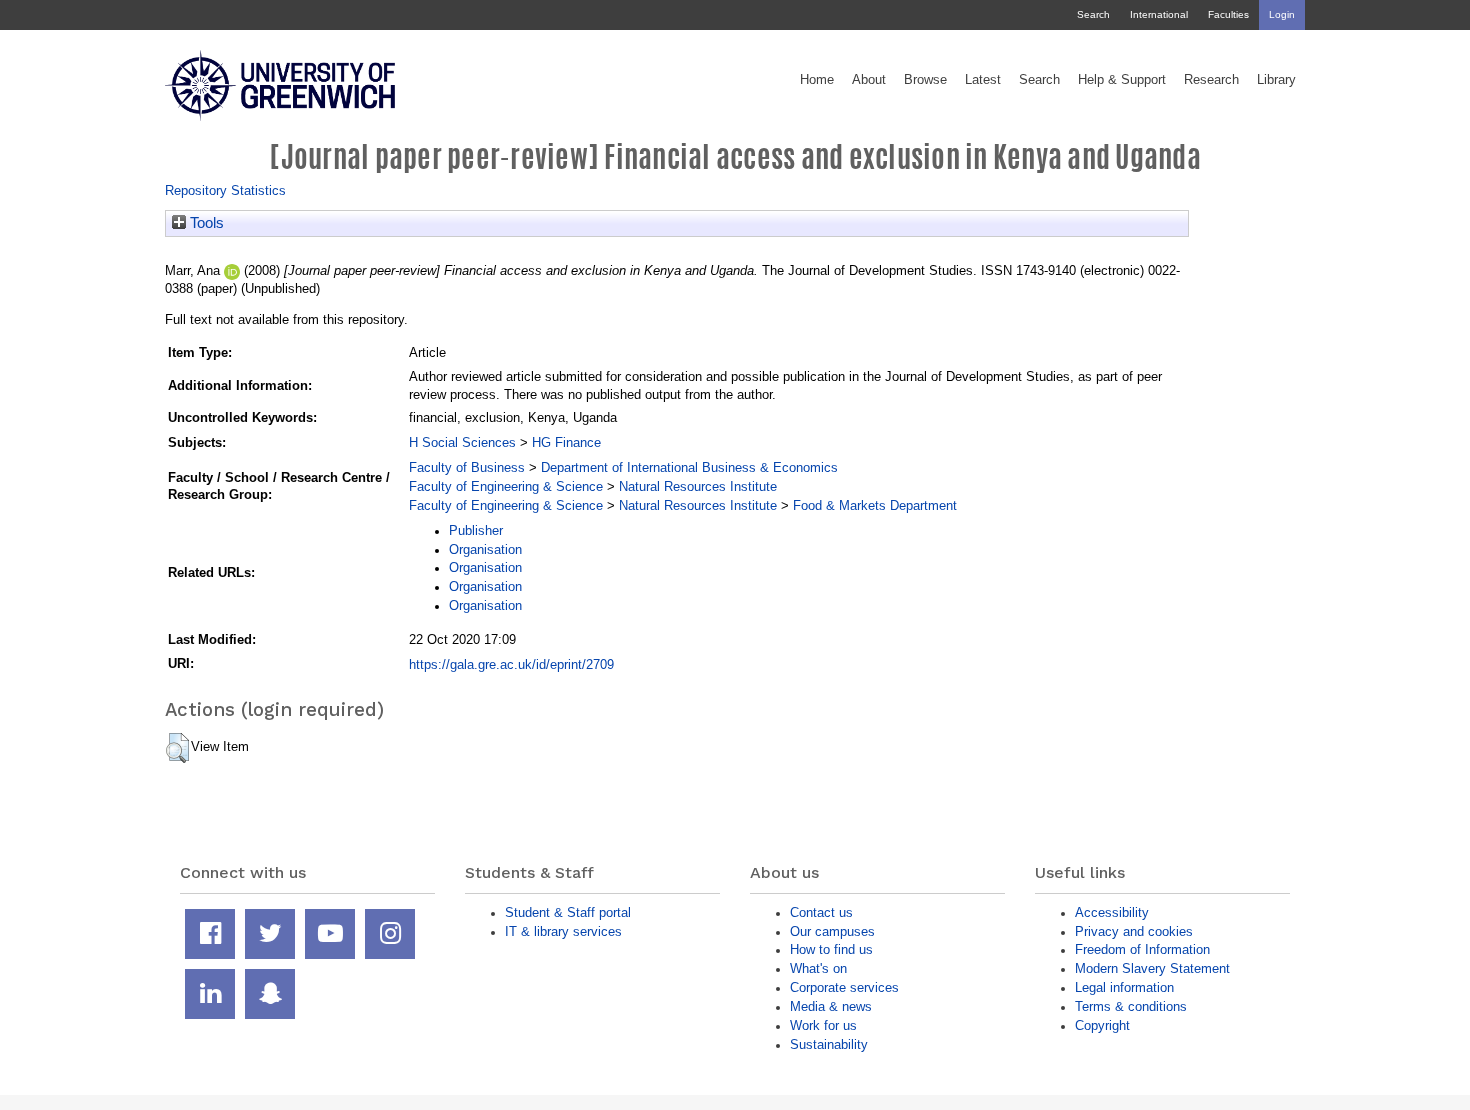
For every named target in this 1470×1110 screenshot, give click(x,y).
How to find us (831, 949)
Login (1282, 14)
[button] (177, 748)
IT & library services (563, 931)
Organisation (485, 549)
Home (817, 80)
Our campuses (832, 931)
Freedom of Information (1142, 949)
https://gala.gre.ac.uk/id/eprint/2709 (511, 664)
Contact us (821, 912)
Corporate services (844, 987)
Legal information (1124, 987)
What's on (818, 968)
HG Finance (566, 442)
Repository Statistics (225, 190)
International (1159, 14)
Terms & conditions (1131, 1006)
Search (1093, 14)
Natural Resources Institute (698, 486)
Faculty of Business (467, 467)
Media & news (831, 1006)
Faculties (1228, 14)
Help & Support (1122, 80)
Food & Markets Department (875, 505)
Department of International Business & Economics (689, 467)
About (869, 80)
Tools (205, 223)
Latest (983, 80)
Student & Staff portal (568, 912)
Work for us (823, 1025)
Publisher (476, 530)
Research (1211, 80)
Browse (925, 80)
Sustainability (829, 1044)
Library (1276, 80)
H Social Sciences (462, 442)
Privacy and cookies (1134, 931)
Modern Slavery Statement (1152, 968)
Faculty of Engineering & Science (506, 486)
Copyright (1102, 1025)
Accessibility (1112, 912)
